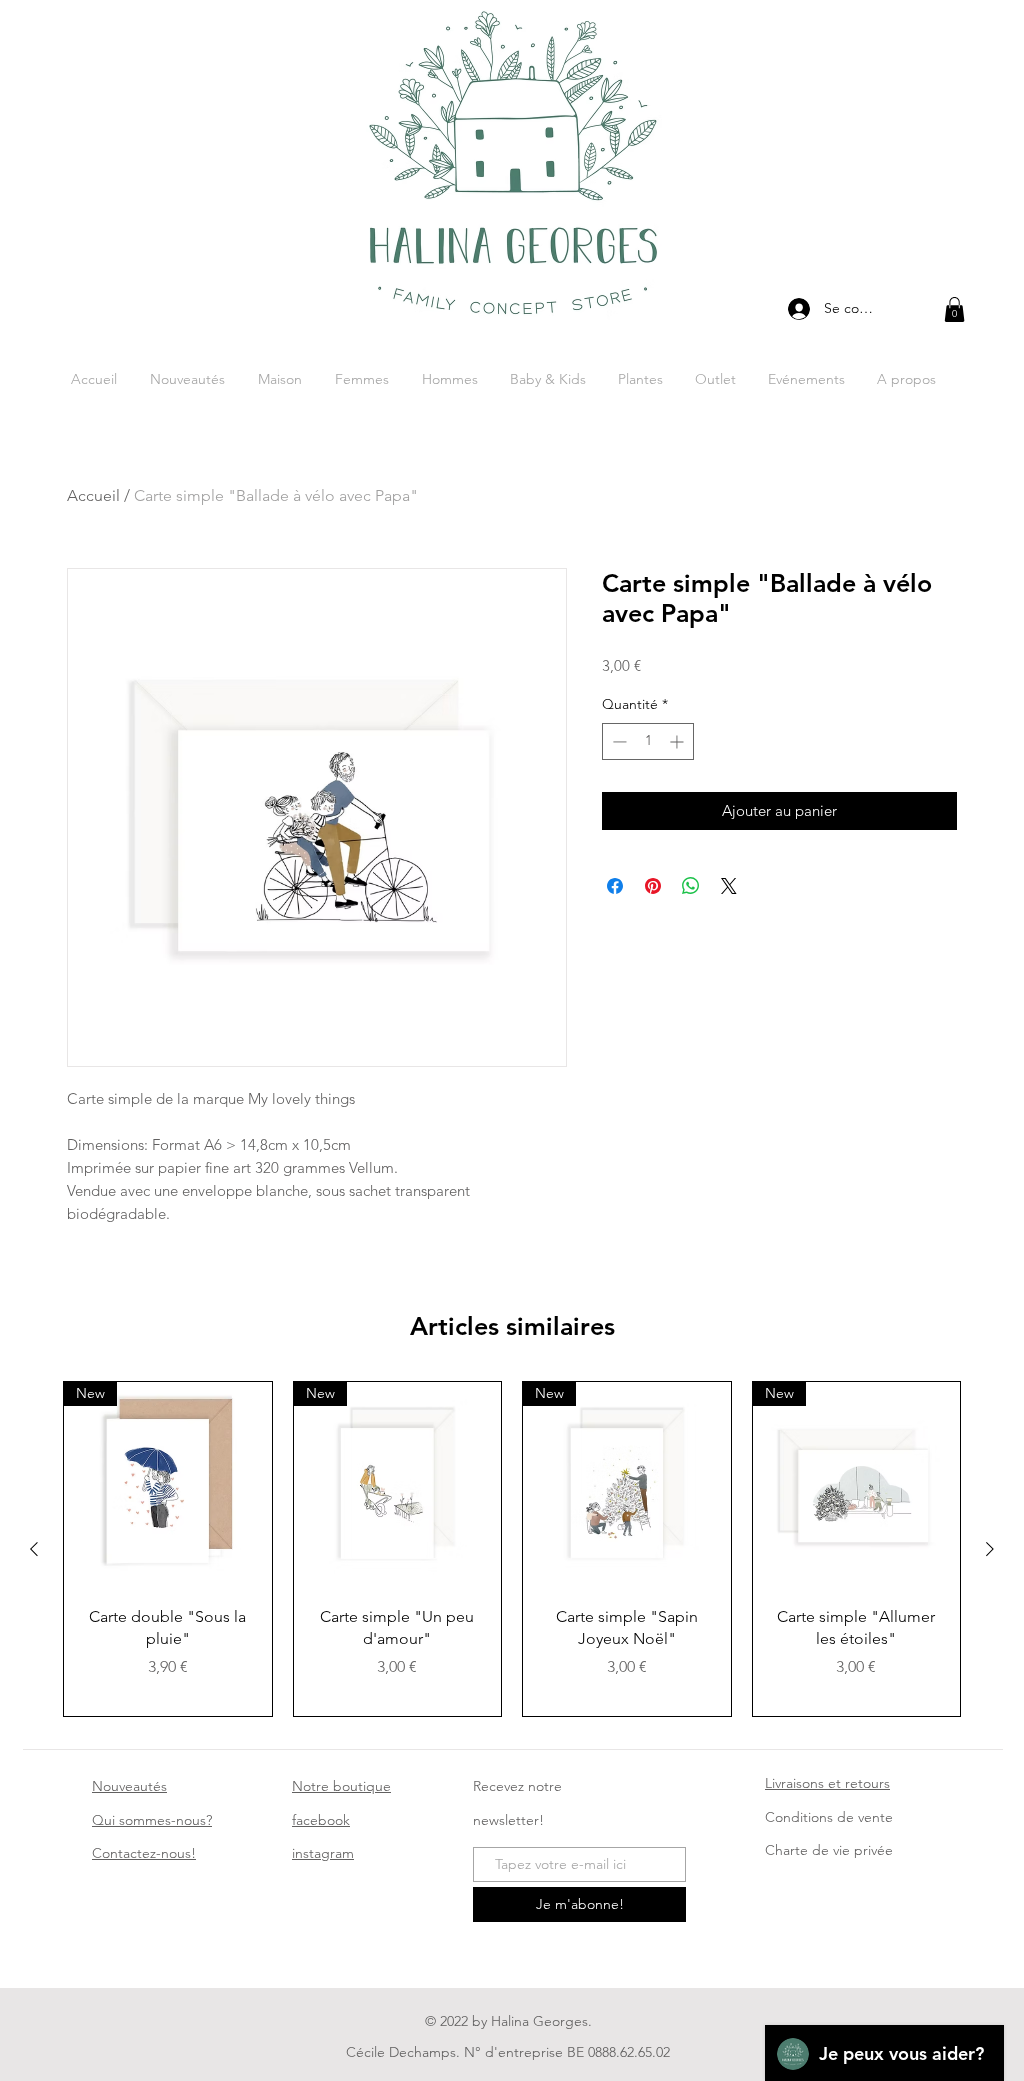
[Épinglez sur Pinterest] (653, 886)
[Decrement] (617, 741)
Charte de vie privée (829, 1850)
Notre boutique (341, 1786)
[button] (954, 309)
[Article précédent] (34, 1549)
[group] (512, 1549)
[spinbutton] (648, 741)
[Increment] (678, 741)
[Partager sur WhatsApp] (691, 886)
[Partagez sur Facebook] (615, 886)
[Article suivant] (990, 1549)
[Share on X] (729, 886)
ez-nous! (144, 1853)
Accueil (93, 495)
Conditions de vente (829, 1817)
